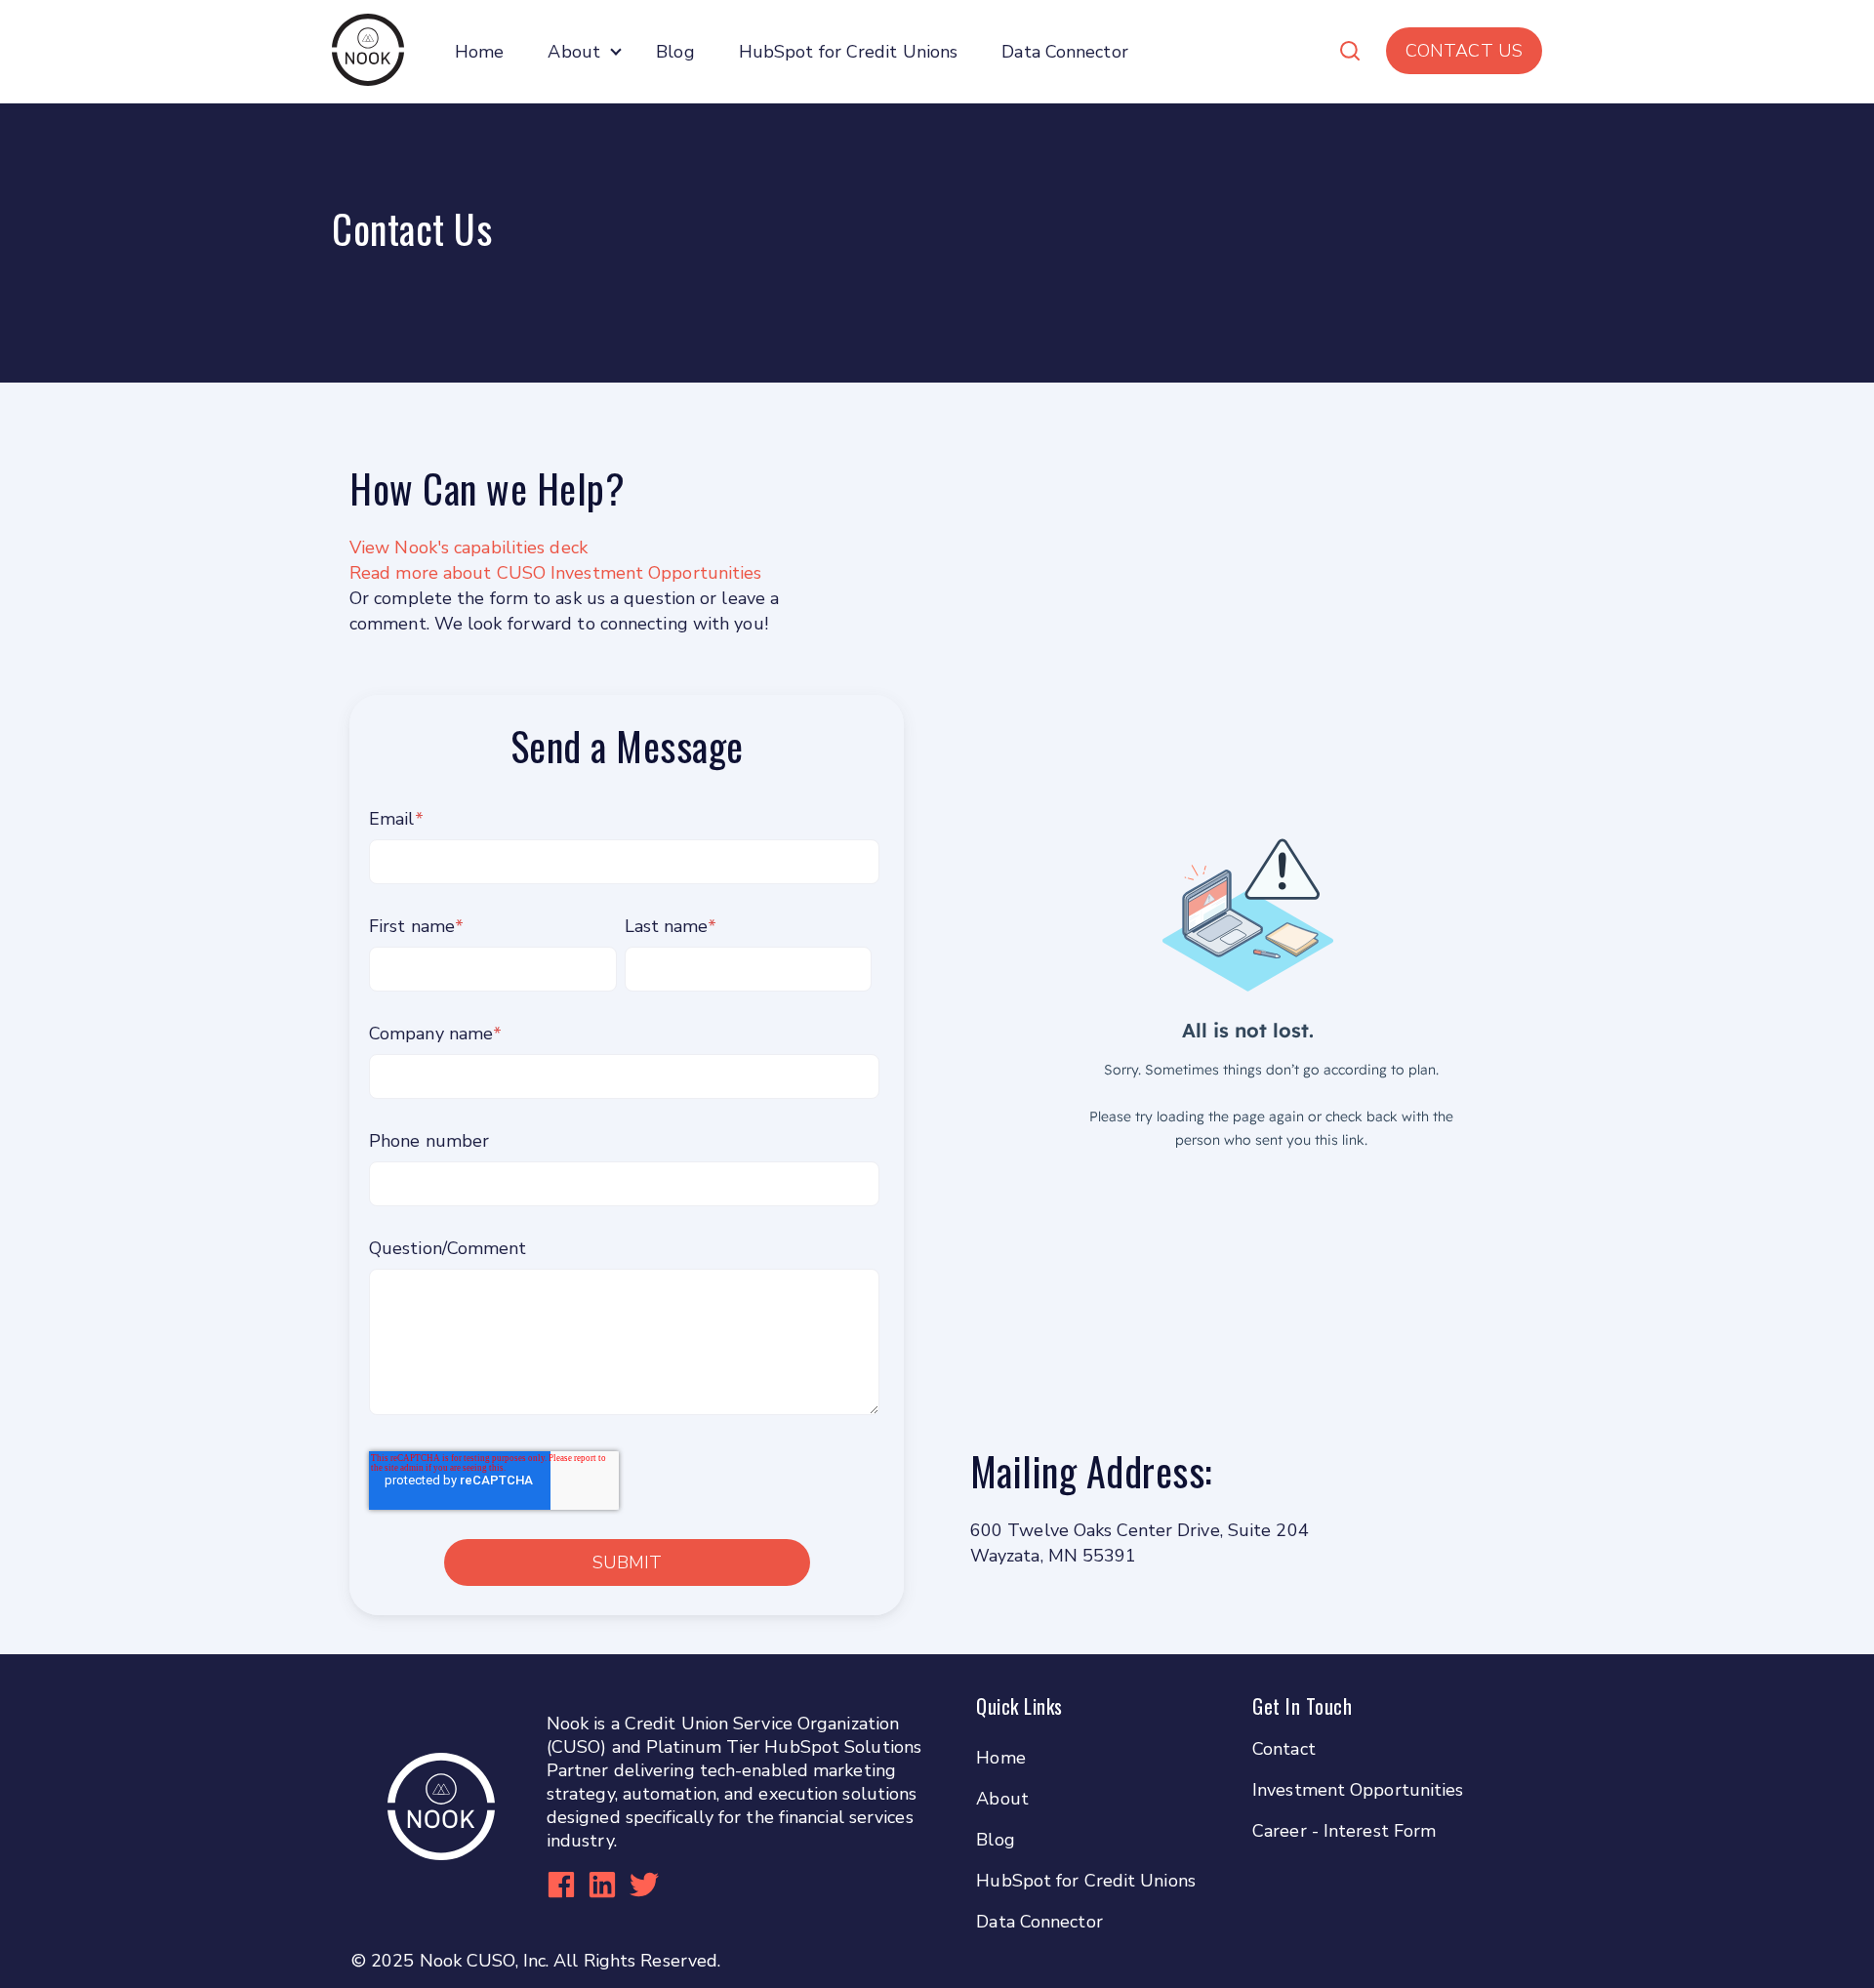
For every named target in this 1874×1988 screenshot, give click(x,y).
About (574, 52)
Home (479, 52)
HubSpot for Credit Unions (849, 52)
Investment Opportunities (1358, 1790)
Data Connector (1064, 52)
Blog (675, 52)
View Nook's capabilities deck (468, 548)
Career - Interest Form (1344, 1831)
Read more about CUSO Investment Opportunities (558, 573)
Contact (1284, 1749)
